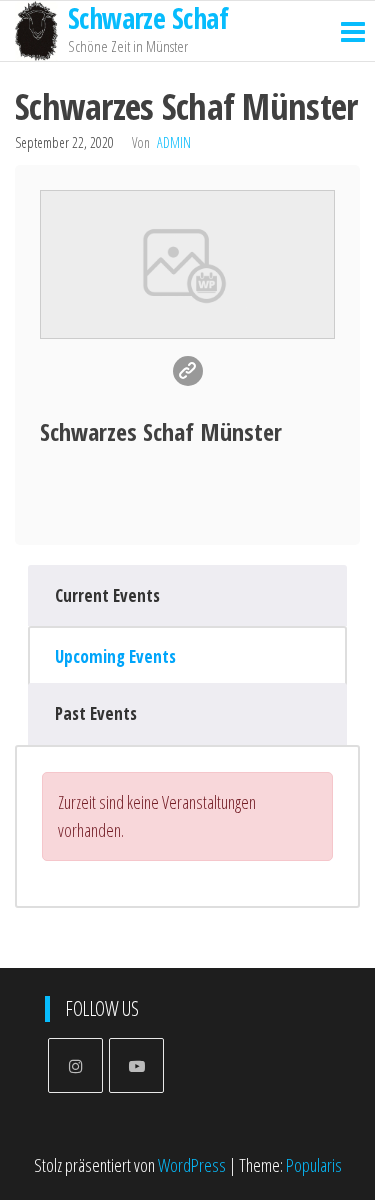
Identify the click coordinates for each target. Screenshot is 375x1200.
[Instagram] (75, 1065)
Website (188, 371)
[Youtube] (136, 1065)
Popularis (314, 1165)
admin (174, 142)
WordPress (192, 1165)
